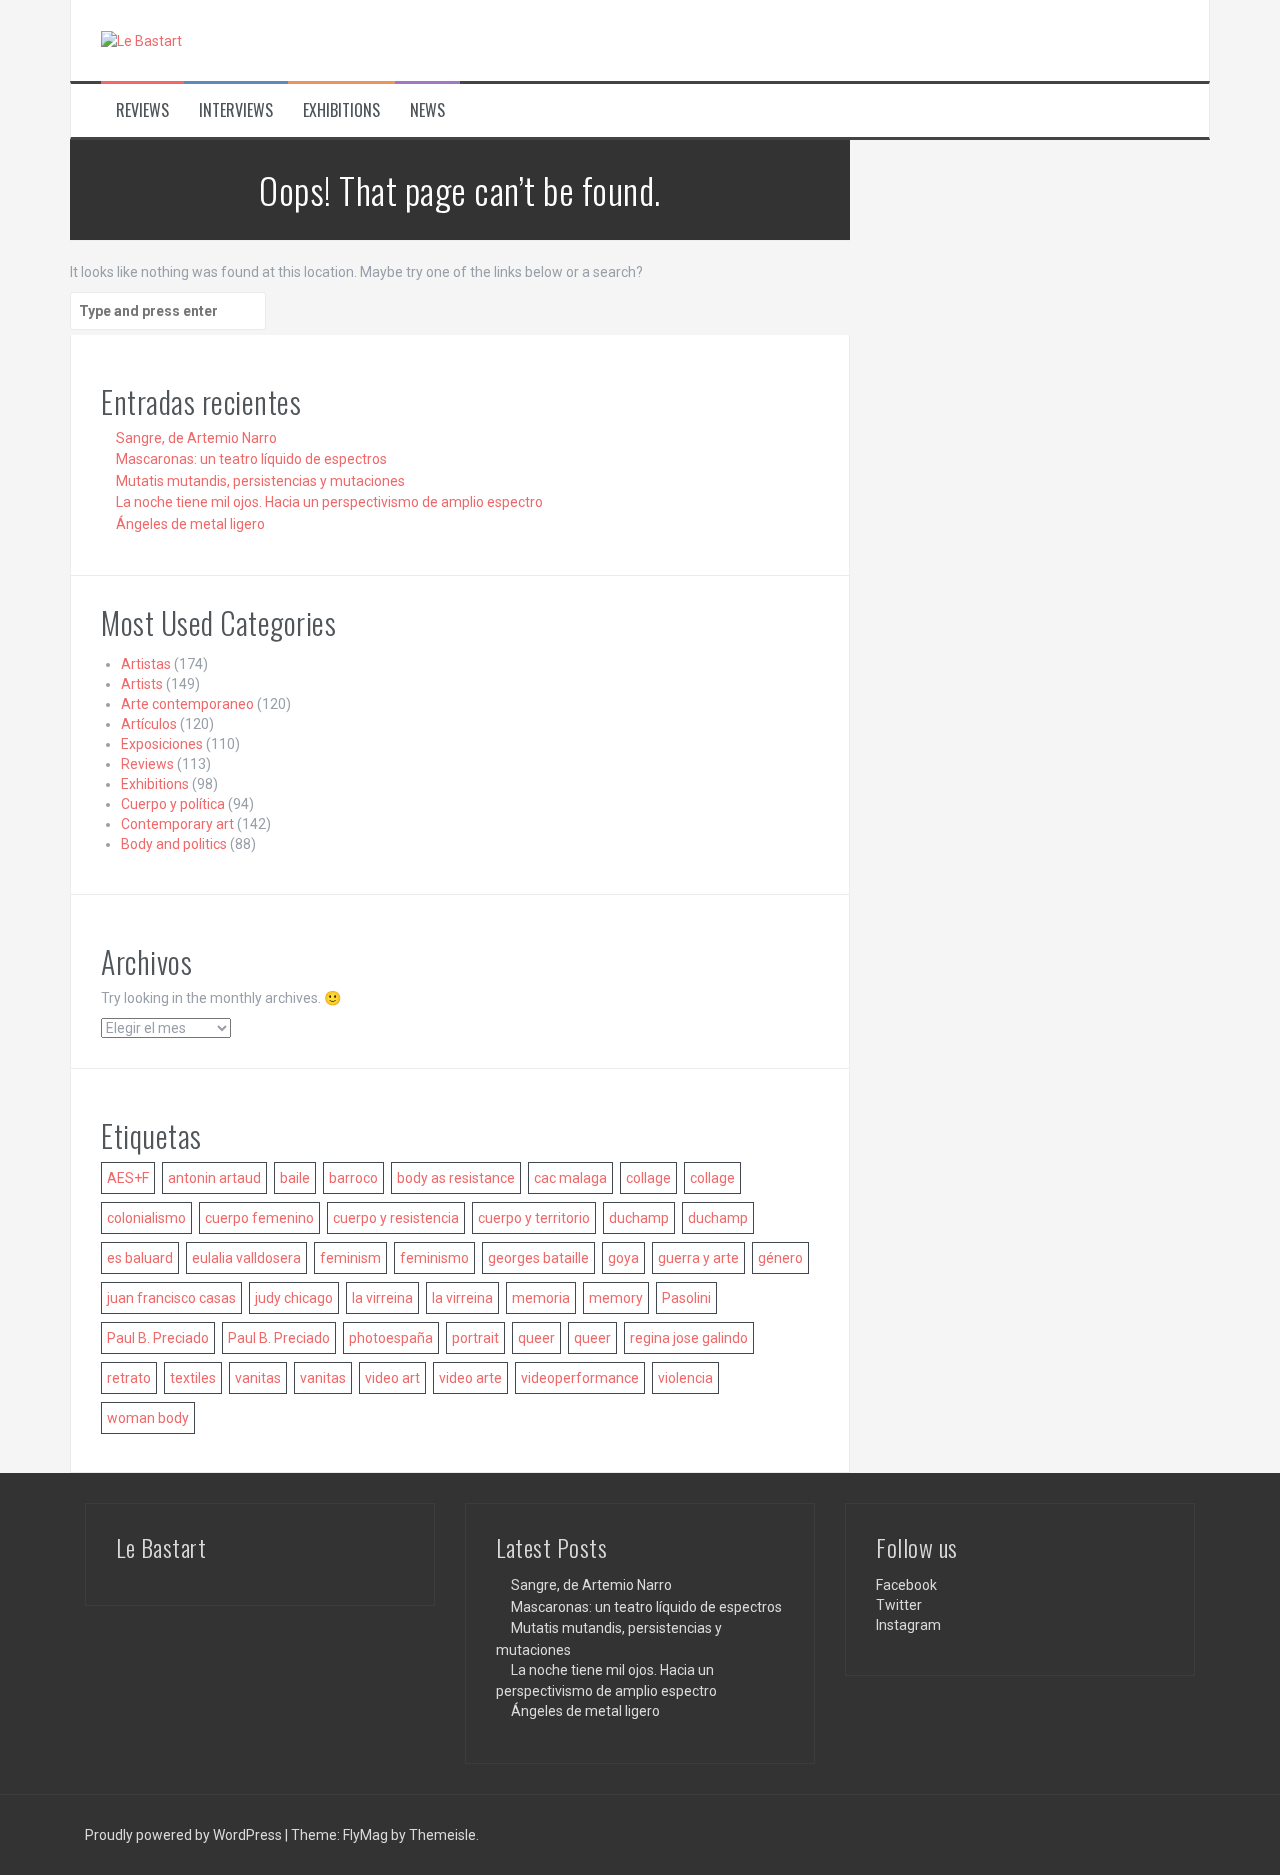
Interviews (236, 110)
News (427, 110)
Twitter (899, 1605)
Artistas (146, 664)
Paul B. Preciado (158, 1338)
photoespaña (391, 1338)
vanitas (258, 1378)
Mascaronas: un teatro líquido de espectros (251, 459)
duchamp (639, 1218)
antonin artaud (214, 1178)
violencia (685, 1378)
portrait (475, 1338)
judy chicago (294, 1298)
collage (648, 1178)
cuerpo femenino (259, 1218)
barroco (353, 1178)
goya (623, 1258)
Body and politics (174, 844)
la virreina (382, 1298)
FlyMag (365, 1835)
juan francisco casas (171, 1298)
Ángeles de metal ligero (190, 524)
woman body (148, 1418)
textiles (193, 1378)
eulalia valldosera (246, 1258)
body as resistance (456, 1178)
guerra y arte (698, 1258)
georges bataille (538, 1258)
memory (616, 1298)
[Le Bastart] (141, 40)
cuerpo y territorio (534, 1218)
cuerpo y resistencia (396, 1218)
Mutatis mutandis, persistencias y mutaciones (260, 481)
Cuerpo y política (173, 804)
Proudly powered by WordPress (185, 1835)
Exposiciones (162, 744)
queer (536, 1338)
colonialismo (146, 1218)
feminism (350, 1258)
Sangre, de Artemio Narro (196, 438)
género (780, 1258)
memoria (541, 1298)
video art (392, 1378)
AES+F (128, 1178)
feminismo (434, 1258)
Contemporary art (177, 824)
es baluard (140, 1258)
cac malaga (570, 1178)
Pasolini (686, 1298)
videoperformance (580, 1378)
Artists (142, 684)
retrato (129, 1378)
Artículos (149, 724)
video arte (470, 1378)
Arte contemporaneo (187, 704)
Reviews (142, 110)
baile (295, 1178)
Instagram (908, 1625)
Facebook (906, 1585)
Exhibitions (341, 110)
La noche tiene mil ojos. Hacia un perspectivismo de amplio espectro (329, 502)
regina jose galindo (689, 1338)
